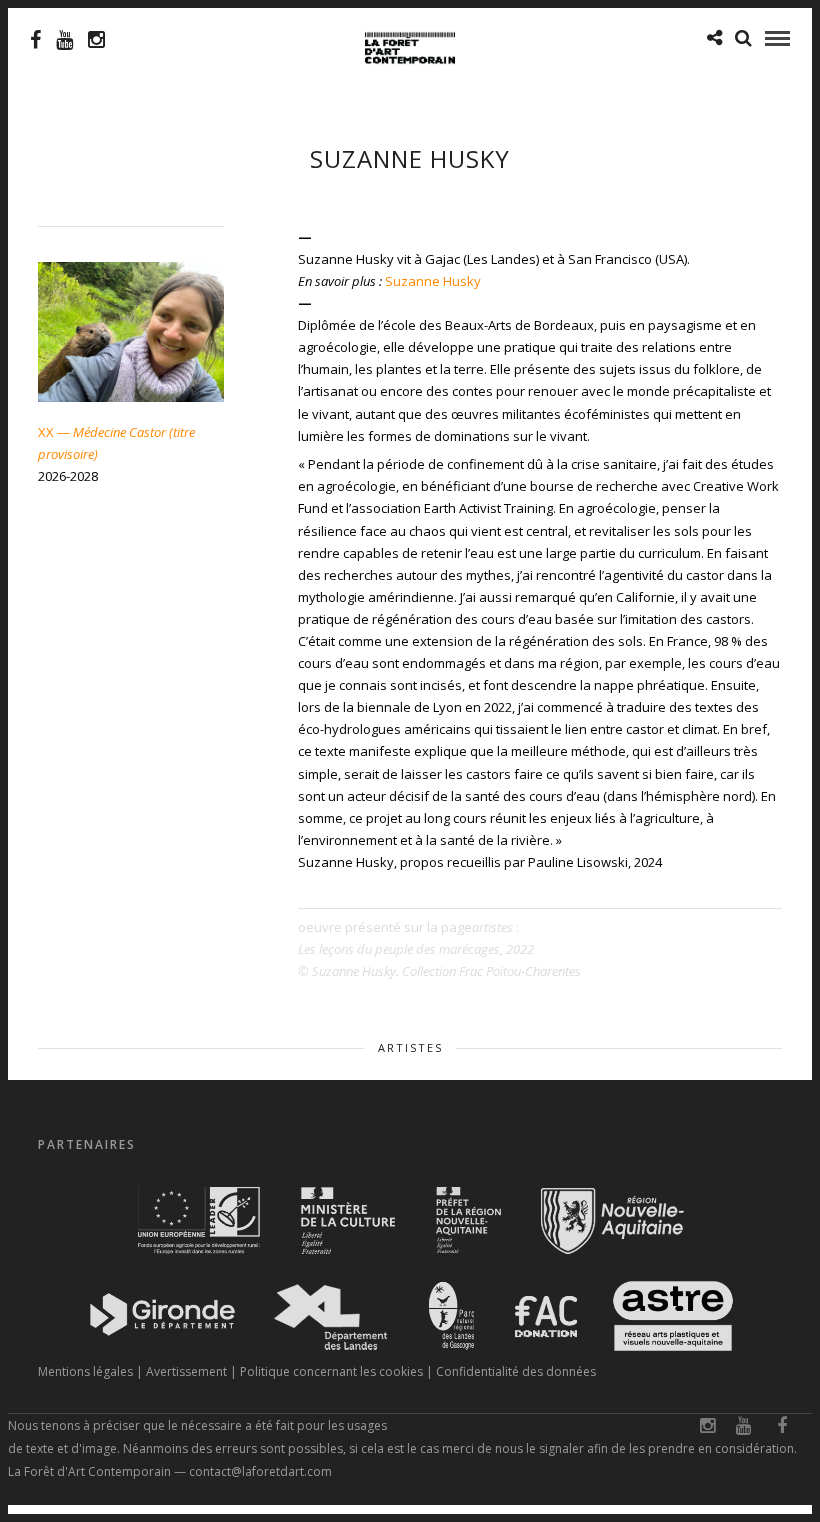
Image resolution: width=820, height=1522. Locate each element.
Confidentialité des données (516, 1371)
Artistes (410, 1047)
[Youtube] (64, 40)
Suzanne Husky (433, 281)
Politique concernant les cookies (331, 1371)
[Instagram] (96, 40)
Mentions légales (85, 1371)
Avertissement (186, 1371)
